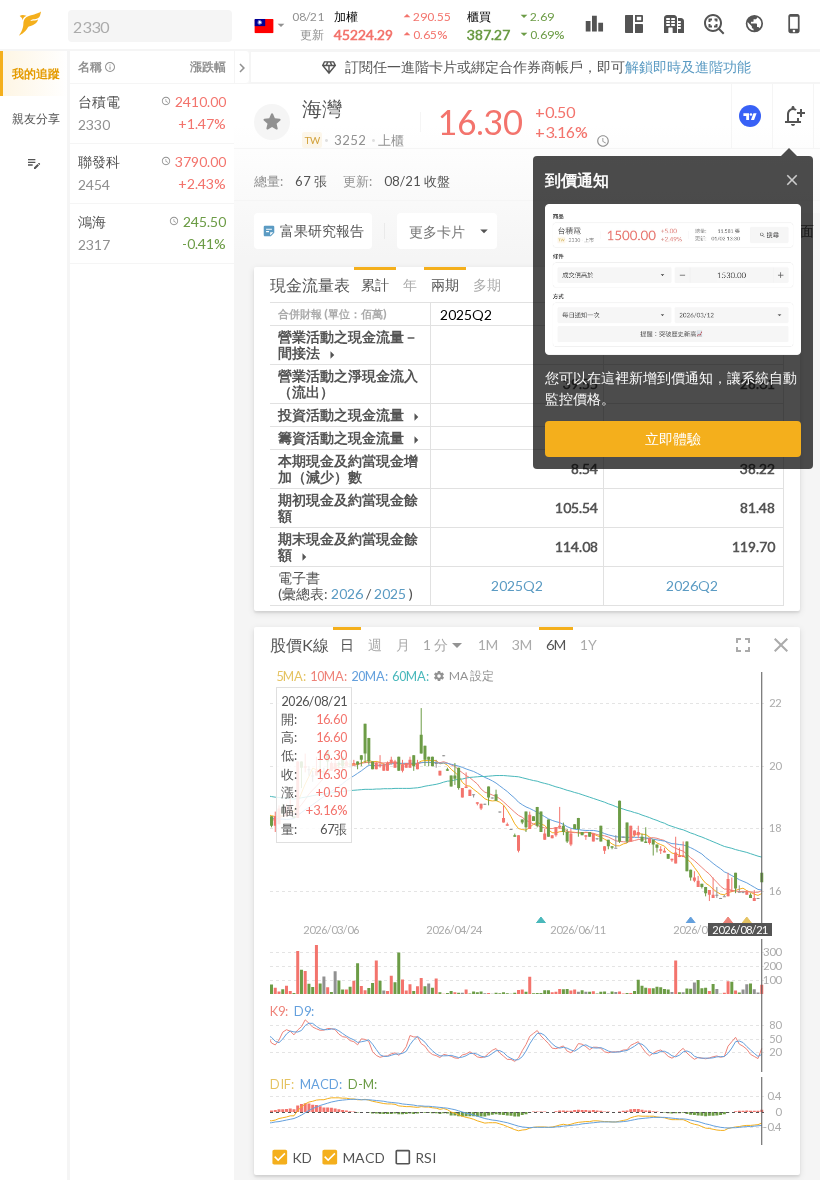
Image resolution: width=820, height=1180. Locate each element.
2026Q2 (692, 585)
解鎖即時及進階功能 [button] (688, 66)
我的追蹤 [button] (36, 73)
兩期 (445, 284)
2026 (347, 593)
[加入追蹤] (272, 122)
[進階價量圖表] (752, 116)
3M (522, 644)
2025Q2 (517, 585)
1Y (588, 644)
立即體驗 (673, 438)
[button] (146, 25)
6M (556, 644)
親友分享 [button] (36, 118)
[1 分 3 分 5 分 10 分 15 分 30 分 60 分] (444, 644)
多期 (487, 284)
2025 (390, 593)
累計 (375, 284)
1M (488, 644)
